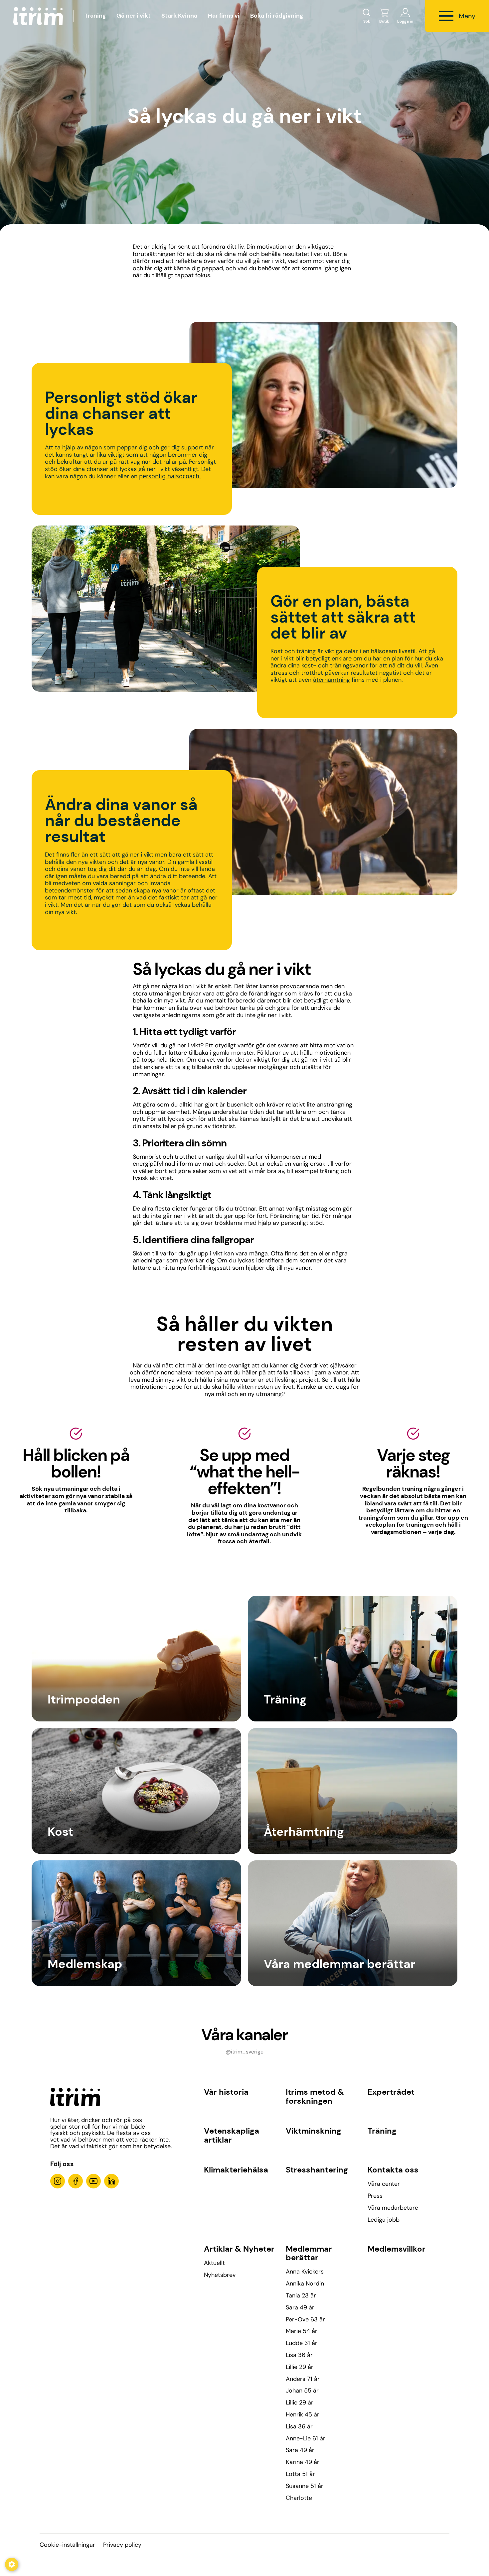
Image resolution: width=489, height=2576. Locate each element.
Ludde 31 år (302, 2343)
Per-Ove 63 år (305, 2319)
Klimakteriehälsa (236, 2170)
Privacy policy (122, 2545)
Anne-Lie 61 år (306, 2438)
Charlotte (299, 2498)
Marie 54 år (302, 2331)
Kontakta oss (393, 2170)
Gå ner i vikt (134, 16)
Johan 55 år (302, 2391)
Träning (95, 16)
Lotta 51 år (300, 2474)
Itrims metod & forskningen (315, 2096)
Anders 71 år (303, 2379)
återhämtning (331, 680)
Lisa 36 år (299, 2355)
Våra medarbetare (393, 2208)
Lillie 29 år (300, 2367)
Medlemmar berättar (309, 2253)
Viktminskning (314, 2131)
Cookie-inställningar (67, 2545)
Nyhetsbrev (220, 2275)
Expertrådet (391, 2092)
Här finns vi (224, 16)
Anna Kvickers (305, 2272)
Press (375, 2196)
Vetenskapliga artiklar (232, 2135)
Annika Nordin (305, 2283)
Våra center (384, 2184)
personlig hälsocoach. (170, 476)
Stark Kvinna (179, 16)
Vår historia (226, 2092)
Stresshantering (317, 2170)
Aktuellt (214, 2263)
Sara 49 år (300, 2307)
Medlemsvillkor (397, 2249)
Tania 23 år (301, 2295)
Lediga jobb (384, 2220)
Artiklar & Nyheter (239, 2249)
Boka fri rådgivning (277, 16)
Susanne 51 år (305, 2486)
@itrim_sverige (244, 2052)
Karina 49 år (303, 2462)
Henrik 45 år (303, 2414)
